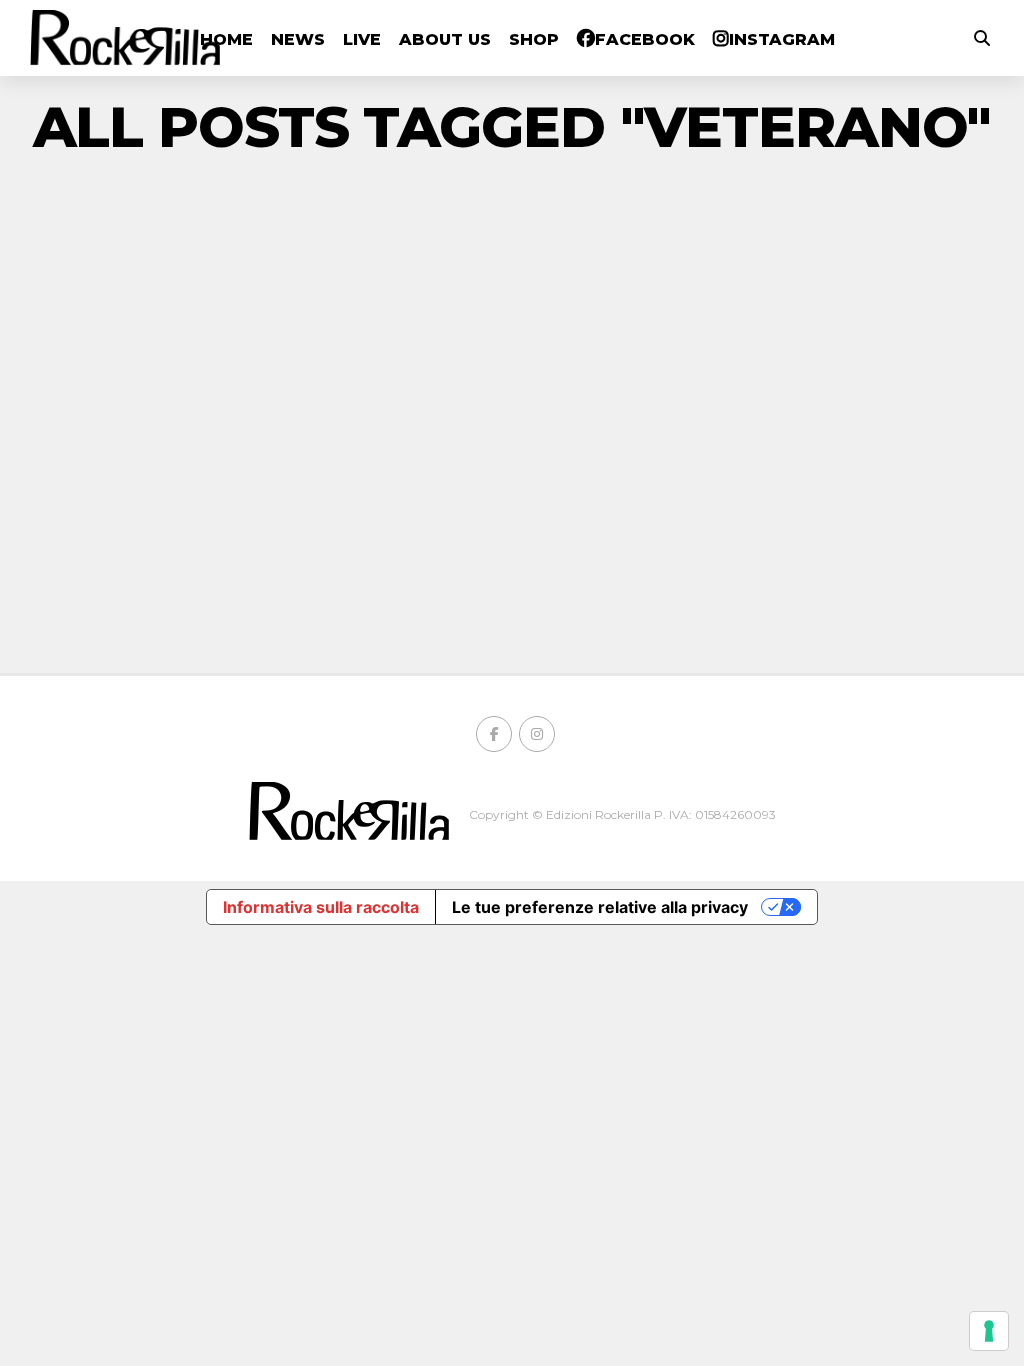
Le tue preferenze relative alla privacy (600, 907)
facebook (645, 39)
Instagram (782, 39)
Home (226, 39)
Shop (534, 39)
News (298, 39)
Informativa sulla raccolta (321, 907)
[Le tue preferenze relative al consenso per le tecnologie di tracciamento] (989, 1331)
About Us (445, 39)
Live (362, 39)
